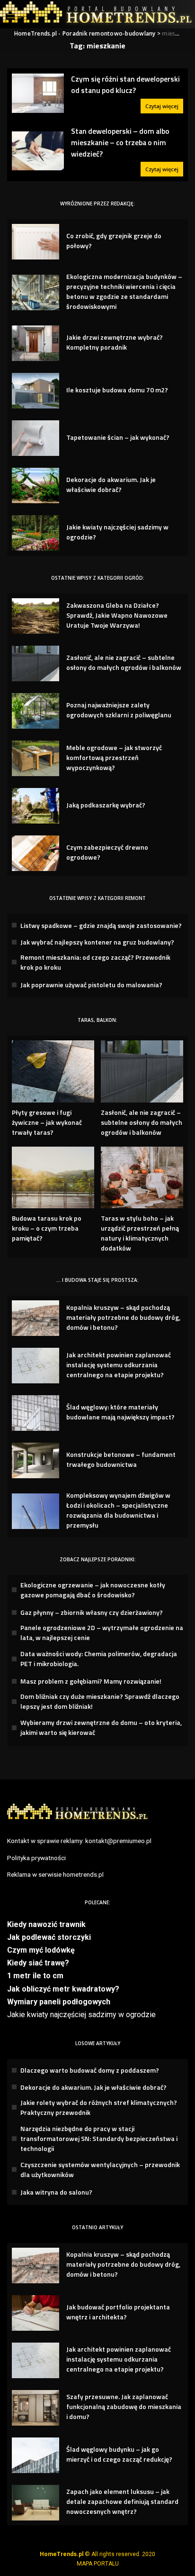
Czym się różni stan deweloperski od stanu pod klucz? (125, 84)
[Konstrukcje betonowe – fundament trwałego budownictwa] (35, 1460)
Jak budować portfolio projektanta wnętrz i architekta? (118, 2312)
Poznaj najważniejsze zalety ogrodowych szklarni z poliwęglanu (119, 710)
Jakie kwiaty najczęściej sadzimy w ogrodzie (81, 2015)
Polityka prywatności (36, 1858)
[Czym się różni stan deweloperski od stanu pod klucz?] (38, 93)
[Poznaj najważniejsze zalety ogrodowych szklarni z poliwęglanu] (35, 711)
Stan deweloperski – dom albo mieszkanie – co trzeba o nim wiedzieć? (120, 143)
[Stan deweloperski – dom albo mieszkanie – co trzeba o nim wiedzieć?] (38, 151)
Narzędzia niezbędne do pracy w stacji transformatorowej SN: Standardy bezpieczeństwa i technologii (99, 2138)
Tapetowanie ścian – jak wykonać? (118, 437)
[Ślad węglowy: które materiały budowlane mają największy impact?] (35, 1413)
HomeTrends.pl (62, 2554)
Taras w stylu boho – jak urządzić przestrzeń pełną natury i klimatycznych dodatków (140, 1233)
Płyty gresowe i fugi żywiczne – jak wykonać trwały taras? (47, 1122)
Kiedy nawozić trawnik (46, 1924)
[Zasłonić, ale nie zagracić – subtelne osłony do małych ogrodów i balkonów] (35, 663)
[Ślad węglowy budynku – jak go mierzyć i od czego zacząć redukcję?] (35, 2455)
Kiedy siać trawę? (38, 1963)
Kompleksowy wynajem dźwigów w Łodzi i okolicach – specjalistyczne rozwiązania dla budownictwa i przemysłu (118, 1510)
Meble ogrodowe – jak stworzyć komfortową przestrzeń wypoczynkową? (114, 757)
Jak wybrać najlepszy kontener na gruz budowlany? (97, 942)
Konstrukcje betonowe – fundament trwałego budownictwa (121, 1459)
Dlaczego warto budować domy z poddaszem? (90, 2070)
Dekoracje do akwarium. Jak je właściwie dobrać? (111, 484)
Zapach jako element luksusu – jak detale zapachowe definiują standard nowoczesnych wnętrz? (122, 2501)
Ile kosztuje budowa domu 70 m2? (117, 390)
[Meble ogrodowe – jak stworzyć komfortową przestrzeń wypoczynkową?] (35, 758)
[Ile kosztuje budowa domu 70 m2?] (35, 391)
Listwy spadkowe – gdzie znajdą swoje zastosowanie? (101, 925)
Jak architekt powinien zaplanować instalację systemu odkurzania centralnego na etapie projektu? (119, 1365)
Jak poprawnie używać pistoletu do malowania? (91, 985)
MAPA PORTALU (98, 2564)
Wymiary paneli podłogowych (59, 2002)
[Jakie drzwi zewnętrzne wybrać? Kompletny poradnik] (35, 343)
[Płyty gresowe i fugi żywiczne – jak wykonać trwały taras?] (53, 1071)
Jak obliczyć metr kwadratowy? (63, 1989)
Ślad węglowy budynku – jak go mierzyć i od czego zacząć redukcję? (119, 2454)
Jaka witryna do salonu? (56, 2192)
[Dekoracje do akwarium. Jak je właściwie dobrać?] (35, 486)
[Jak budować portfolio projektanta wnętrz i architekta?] (35, 2313)
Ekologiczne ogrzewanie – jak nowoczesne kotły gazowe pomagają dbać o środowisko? (93, 1590)
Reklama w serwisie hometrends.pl (55, 1874)
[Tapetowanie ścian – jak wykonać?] (35, 438)
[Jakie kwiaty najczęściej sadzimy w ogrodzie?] (35, 533)
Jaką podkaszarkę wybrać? (106, 805)
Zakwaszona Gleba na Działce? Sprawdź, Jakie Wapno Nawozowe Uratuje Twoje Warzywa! (117, 615)
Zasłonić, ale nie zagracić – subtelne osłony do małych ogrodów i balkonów (124, 662)
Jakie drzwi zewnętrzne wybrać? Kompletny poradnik (115, 342)
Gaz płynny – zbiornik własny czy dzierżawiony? (92, 1612)
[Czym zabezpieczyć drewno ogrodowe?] (35, 853)
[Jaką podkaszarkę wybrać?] (35, 806)
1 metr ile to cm (35, 1976)
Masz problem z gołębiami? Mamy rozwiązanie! (91, 1681)
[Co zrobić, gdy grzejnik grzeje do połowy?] (35, 242)
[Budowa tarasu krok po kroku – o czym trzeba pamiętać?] (53, 1178)
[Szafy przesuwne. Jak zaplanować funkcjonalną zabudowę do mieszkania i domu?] (35, 2408)
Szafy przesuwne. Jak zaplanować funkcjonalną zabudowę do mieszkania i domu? (124, 2406)
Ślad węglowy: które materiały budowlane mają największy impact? (120, 1412)
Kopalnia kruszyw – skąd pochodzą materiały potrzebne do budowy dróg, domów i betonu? (123, 1317)
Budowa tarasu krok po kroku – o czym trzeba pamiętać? (47, 1228)
